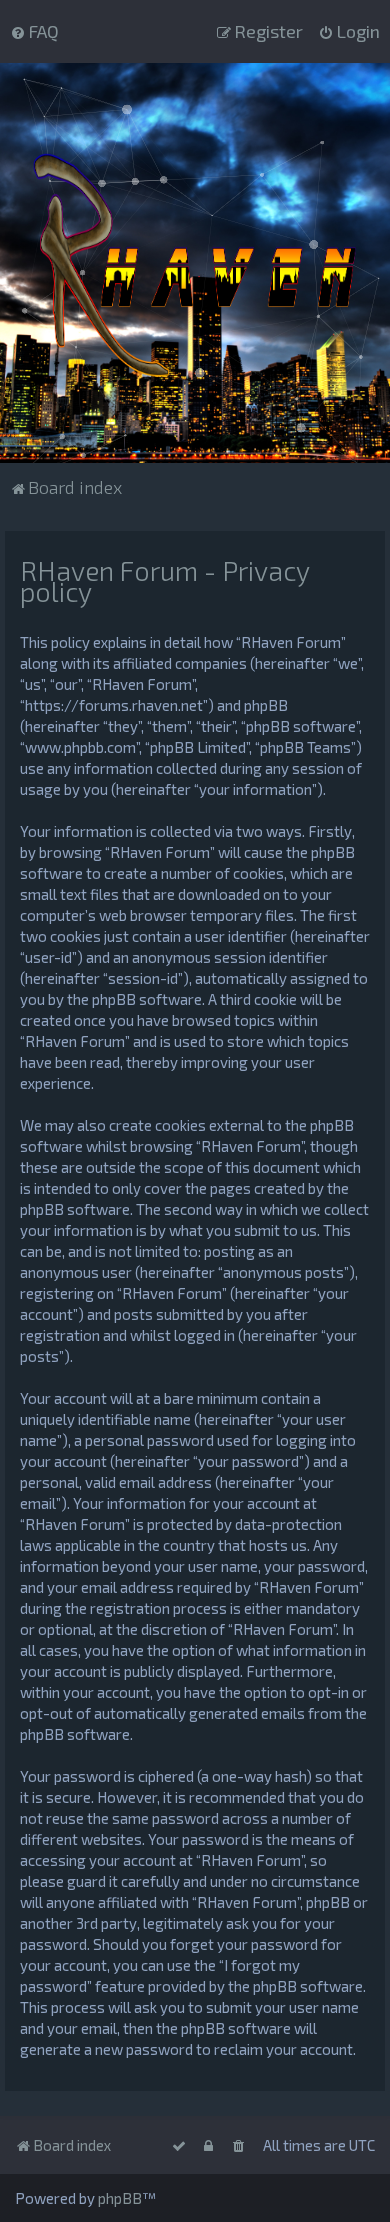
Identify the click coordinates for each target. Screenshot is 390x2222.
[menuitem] (34, 31)
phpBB (120, 2198)
